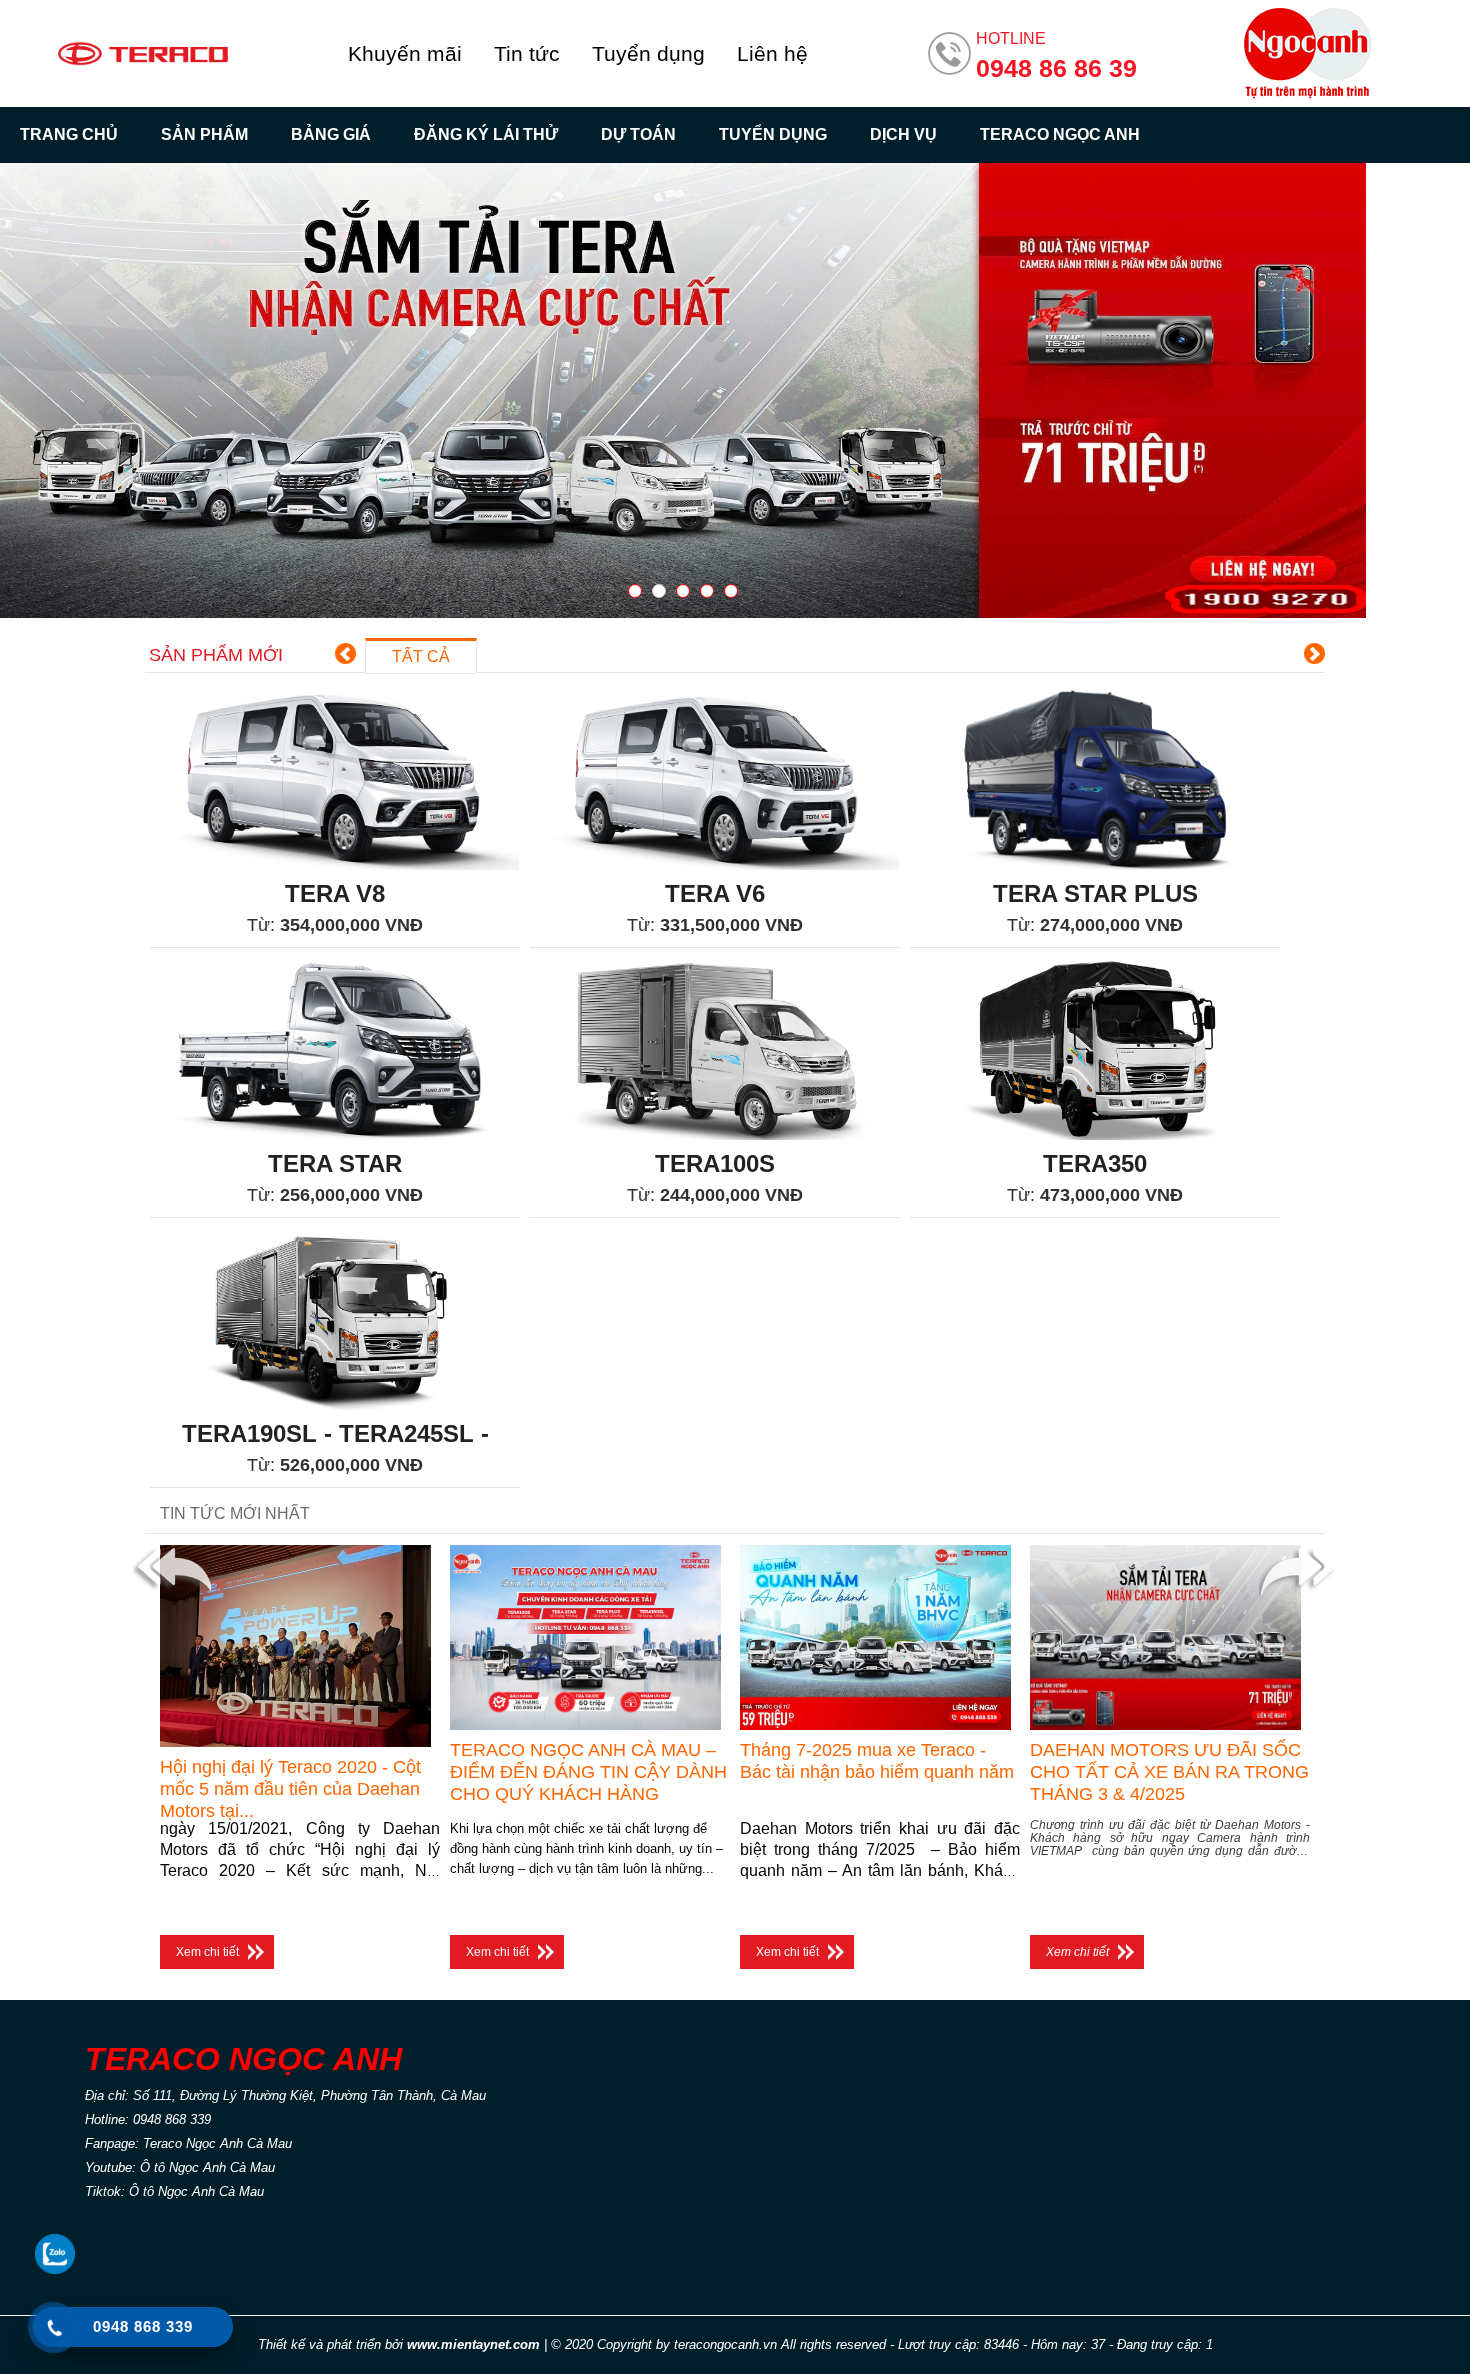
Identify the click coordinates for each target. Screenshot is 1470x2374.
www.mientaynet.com (473, 2344)
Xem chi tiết (207, 1952)
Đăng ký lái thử (486, 134)
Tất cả (421, 656)
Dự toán (638, 134)
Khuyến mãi (405, 53)
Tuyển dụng (648, 53)
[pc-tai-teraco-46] (683, 390)
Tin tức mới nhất (235, 1513)
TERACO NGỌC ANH (1060, 134)
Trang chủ (69, 134)
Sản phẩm (204, 134)
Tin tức (527, 53)
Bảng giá (331, 134)
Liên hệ (772, 53)
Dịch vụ (903, 134)
